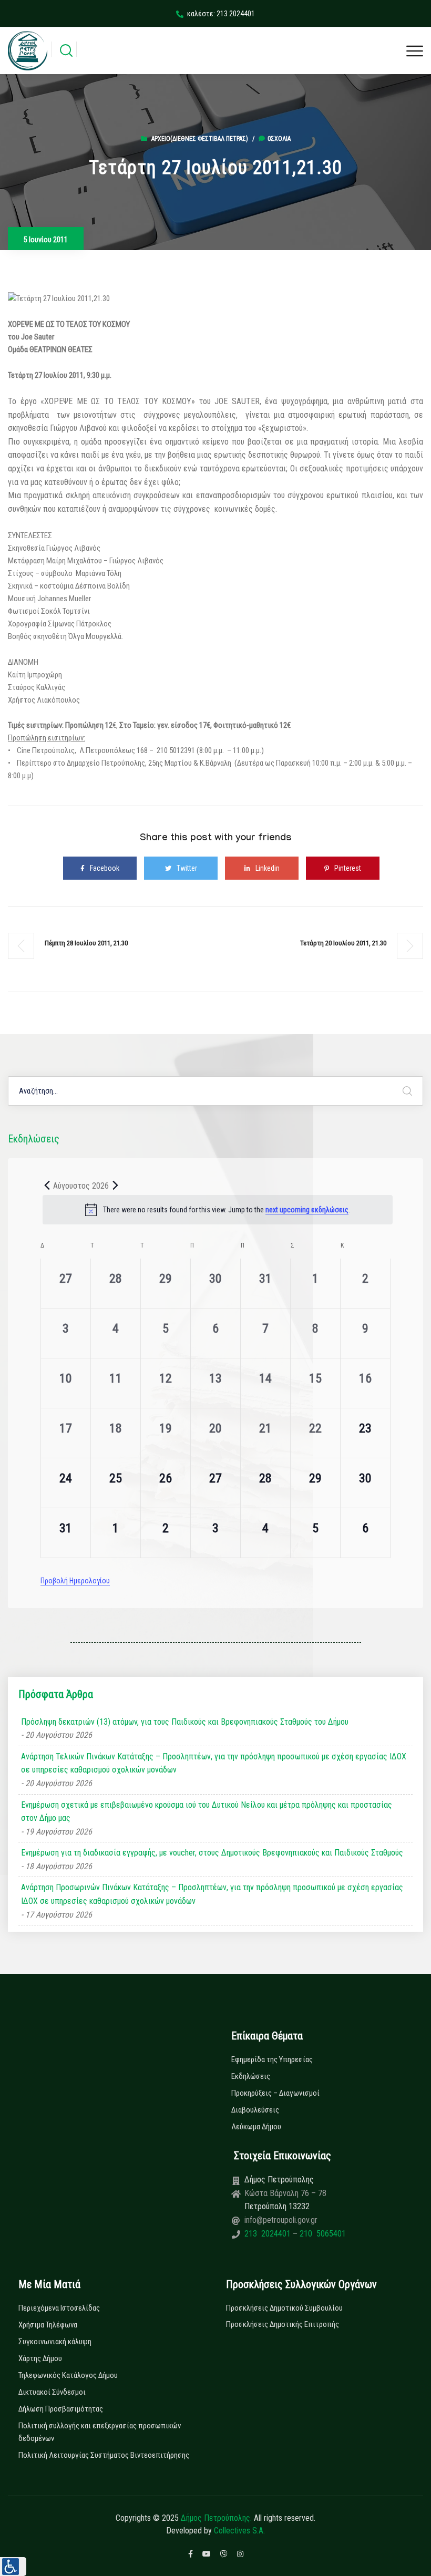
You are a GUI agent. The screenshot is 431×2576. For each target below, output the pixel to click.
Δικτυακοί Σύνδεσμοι (52, 2392)
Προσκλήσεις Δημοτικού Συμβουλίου (284, 2308)
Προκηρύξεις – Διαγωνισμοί (275, 2093)
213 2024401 (269, 2234)
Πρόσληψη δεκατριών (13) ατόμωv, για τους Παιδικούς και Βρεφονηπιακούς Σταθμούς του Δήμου (185, 1722)
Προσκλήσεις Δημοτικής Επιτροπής (283, 2324)
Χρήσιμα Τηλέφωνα (48, 2325)
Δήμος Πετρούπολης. (216, 2518)
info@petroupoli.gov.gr (281, 2220)
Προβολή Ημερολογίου (75, 1581)
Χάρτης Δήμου (40, 2358)
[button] (13, 2567)
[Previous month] (47, 1186)
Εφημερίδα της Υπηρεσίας (272, 2059)
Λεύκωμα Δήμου (256, 2127)
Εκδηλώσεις (251, 2076)
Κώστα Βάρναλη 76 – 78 (285, 2193)
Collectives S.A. (239, 2531)
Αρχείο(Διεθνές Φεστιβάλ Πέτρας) (200, 139)
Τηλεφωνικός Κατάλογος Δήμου (68, 2375)
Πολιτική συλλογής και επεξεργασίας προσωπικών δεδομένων (100, 2432)
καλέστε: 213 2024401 (221, 14)
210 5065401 (322, 2234)
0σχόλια (279, 139)
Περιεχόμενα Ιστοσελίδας (59, 2308)
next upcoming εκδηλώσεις (307, 1210)
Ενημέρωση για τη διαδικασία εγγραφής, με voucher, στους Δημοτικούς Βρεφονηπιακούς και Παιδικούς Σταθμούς (212, 1853)
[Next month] (115, 1186)
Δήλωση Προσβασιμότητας (61, 2409)
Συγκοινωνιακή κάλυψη (55, 2342)
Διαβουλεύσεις (255, 2110)
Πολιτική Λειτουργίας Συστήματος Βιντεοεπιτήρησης (104, 2455)
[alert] (218, 1210)
